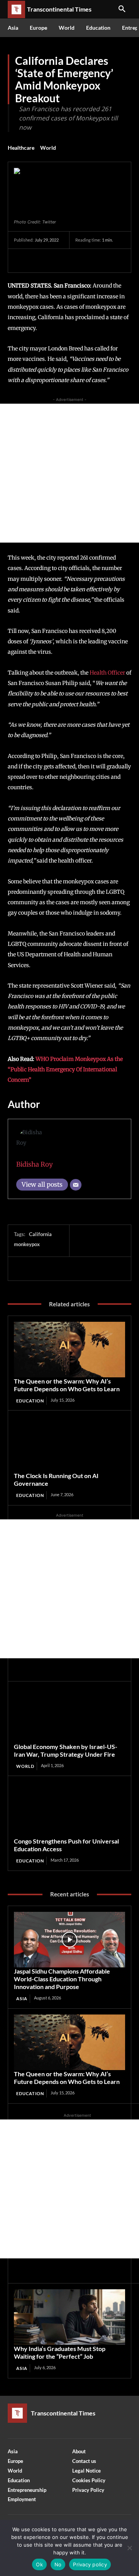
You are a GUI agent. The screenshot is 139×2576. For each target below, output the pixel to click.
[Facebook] (22, 260)
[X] (39, 260)
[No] (129, 2548)
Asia (22, 1998)
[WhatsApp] (75, 260)
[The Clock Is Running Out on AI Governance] (69, 1444)
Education (30, 1401)
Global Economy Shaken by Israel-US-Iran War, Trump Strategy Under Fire (66, 1750)
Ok (39, 2564)
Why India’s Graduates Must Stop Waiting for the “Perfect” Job (60, 2352)
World (48, 148)
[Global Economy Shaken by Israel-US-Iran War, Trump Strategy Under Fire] (69, 1715)
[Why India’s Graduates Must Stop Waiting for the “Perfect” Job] (69, 2317)
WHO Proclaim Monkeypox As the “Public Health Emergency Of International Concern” (65, 1070)
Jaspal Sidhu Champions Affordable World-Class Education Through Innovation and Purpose (62, 1979)
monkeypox (27, 1244)
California (40, 1234)
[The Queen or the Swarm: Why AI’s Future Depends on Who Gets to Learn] (69, 1350)
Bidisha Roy (35, 1164)
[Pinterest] (57, 260)
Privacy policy (90, 2564)
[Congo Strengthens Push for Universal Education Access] (69, 1810)
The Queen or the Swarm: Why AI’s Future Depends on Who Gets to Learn (67, 1385)
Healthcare (21, 148)
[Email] (76, 1185)
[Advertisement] (69, 473)
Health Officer (107, 673)
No (58, 2564)
